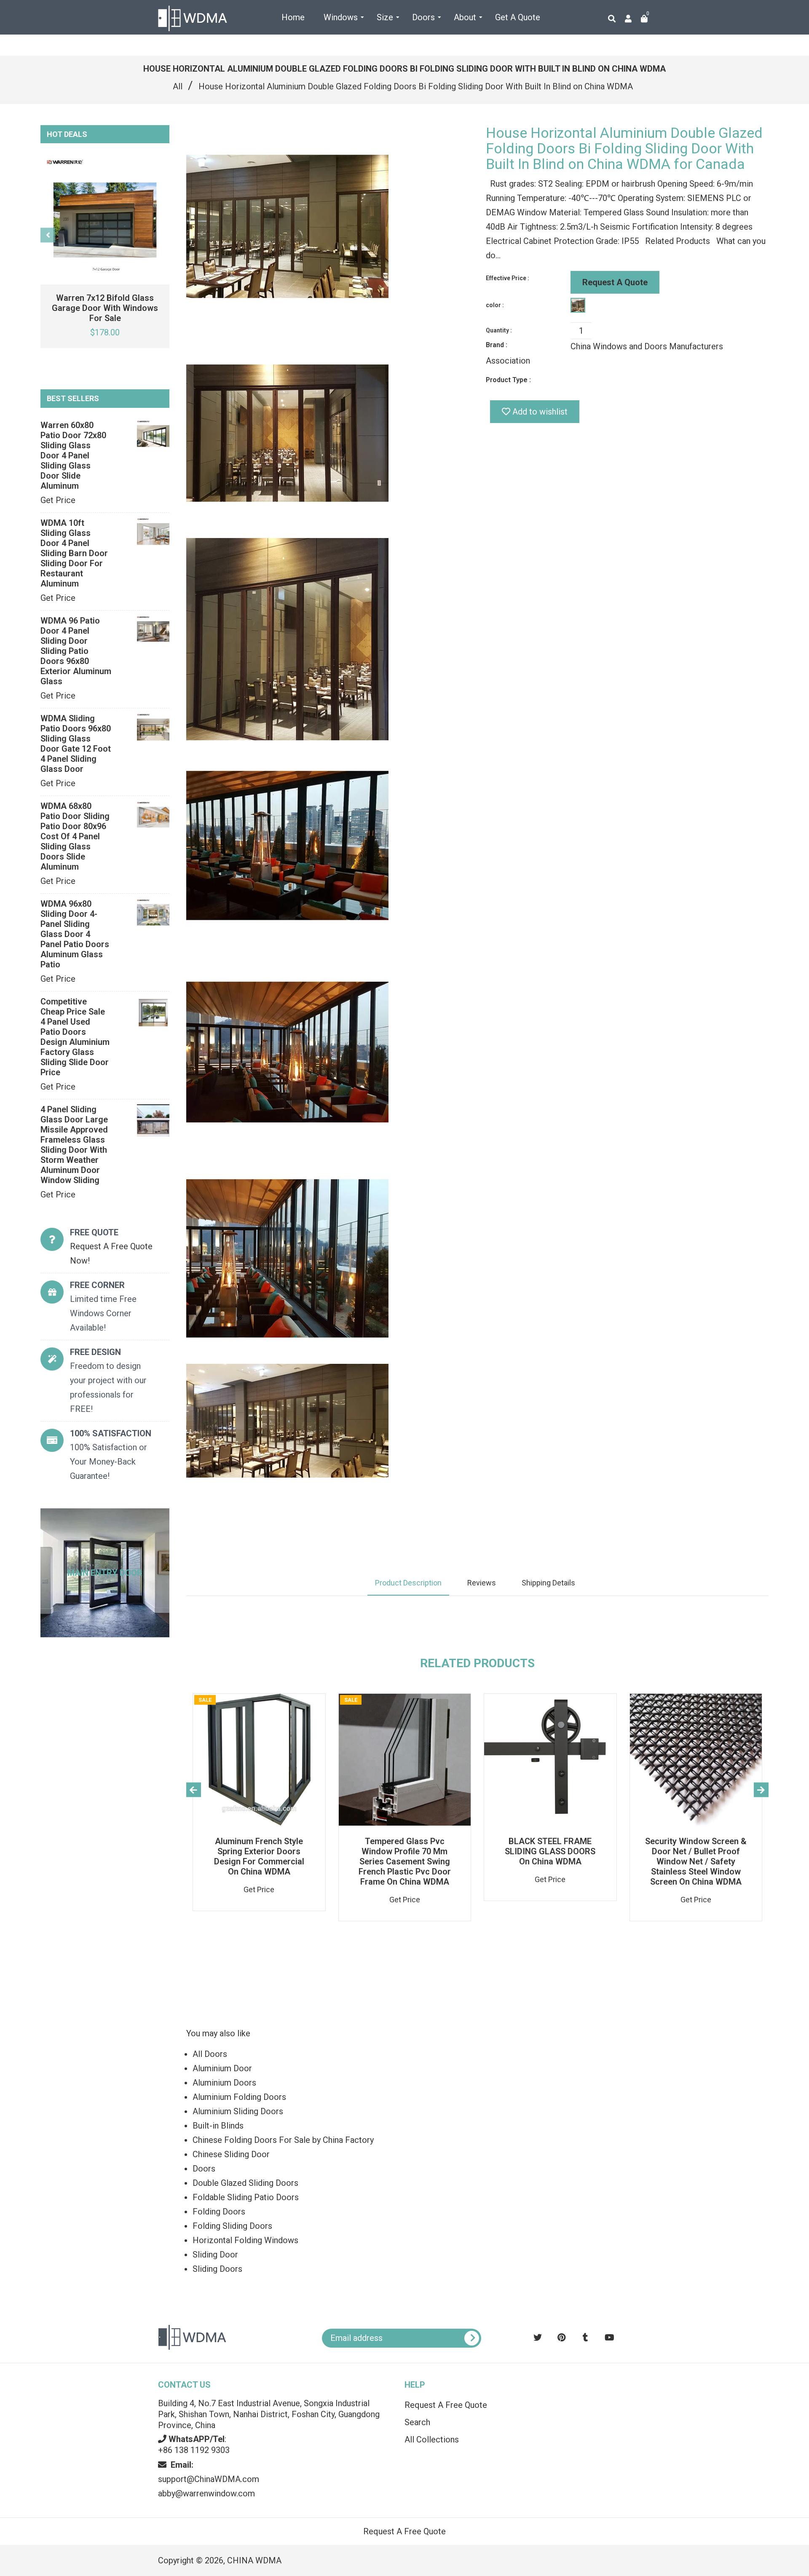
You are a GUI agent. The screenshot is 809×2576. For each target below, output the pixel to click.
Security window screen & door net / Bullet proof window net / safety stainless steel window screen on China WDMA (696, 1861)
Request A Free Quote (446, 2405)
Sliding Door (215, 2255)
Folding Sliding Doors (232, 2226)
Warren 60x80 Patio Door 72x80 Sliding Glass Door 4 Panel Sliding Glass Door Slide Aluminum (73, 455)
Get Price (58, 500)
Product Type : (508, 380)
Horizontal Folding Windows (245, 2240)
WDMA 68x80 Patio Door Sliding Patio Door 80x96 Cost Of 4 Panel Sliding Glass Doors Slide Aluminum (75, 836)
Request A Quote (615, 282)
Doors (204, 2169)
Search (417, 2422)
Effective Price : (508, 278)
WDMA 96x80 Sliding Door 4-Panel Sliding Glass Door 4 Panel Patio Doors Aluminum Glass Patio (75, 934)
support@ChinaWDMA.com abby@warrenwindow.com (209, 2479)
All (178, 86)
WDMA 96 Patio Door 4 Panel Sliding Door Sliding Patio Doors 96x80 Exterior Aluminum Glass (76, 651)
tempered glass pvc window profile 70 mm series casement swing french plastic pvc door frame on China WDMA (405, 1861)
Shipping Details (548, 1583)
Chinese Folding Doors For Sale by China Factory (283, 2140)
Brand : (497, 345)
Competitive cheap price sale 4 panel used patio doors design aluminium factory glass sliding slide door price (75, 1037)
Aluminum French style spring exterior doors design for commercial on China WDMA (259, 1856)
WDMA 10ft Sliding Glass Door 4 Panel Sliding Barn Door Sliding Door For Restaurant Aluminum (74, 553)
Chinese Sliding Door (231, 2154)
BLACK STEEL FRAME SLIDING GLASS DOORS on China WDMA (550, 1851)
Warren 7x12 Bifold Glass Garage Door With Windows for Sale (105, 308)
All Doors (210, 2054)
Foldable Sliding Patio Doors (246, 2197)
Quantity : (499, 330)
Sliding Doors (217, 2269)
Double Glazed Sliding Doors (245, 2183)
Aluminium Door (222, 2068)
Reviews (482, 1583)
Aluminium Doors (224, 2083)
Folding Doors (219, 2212)
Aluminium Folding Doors (239, 2097)
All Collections (432, 2439)
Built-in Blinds (218, 2126)
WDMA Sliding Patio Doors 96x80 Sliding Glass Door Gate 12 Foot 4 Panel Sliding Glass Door (76, 744)
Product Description (408, 1583)
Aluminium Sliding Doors (238, 2111)
